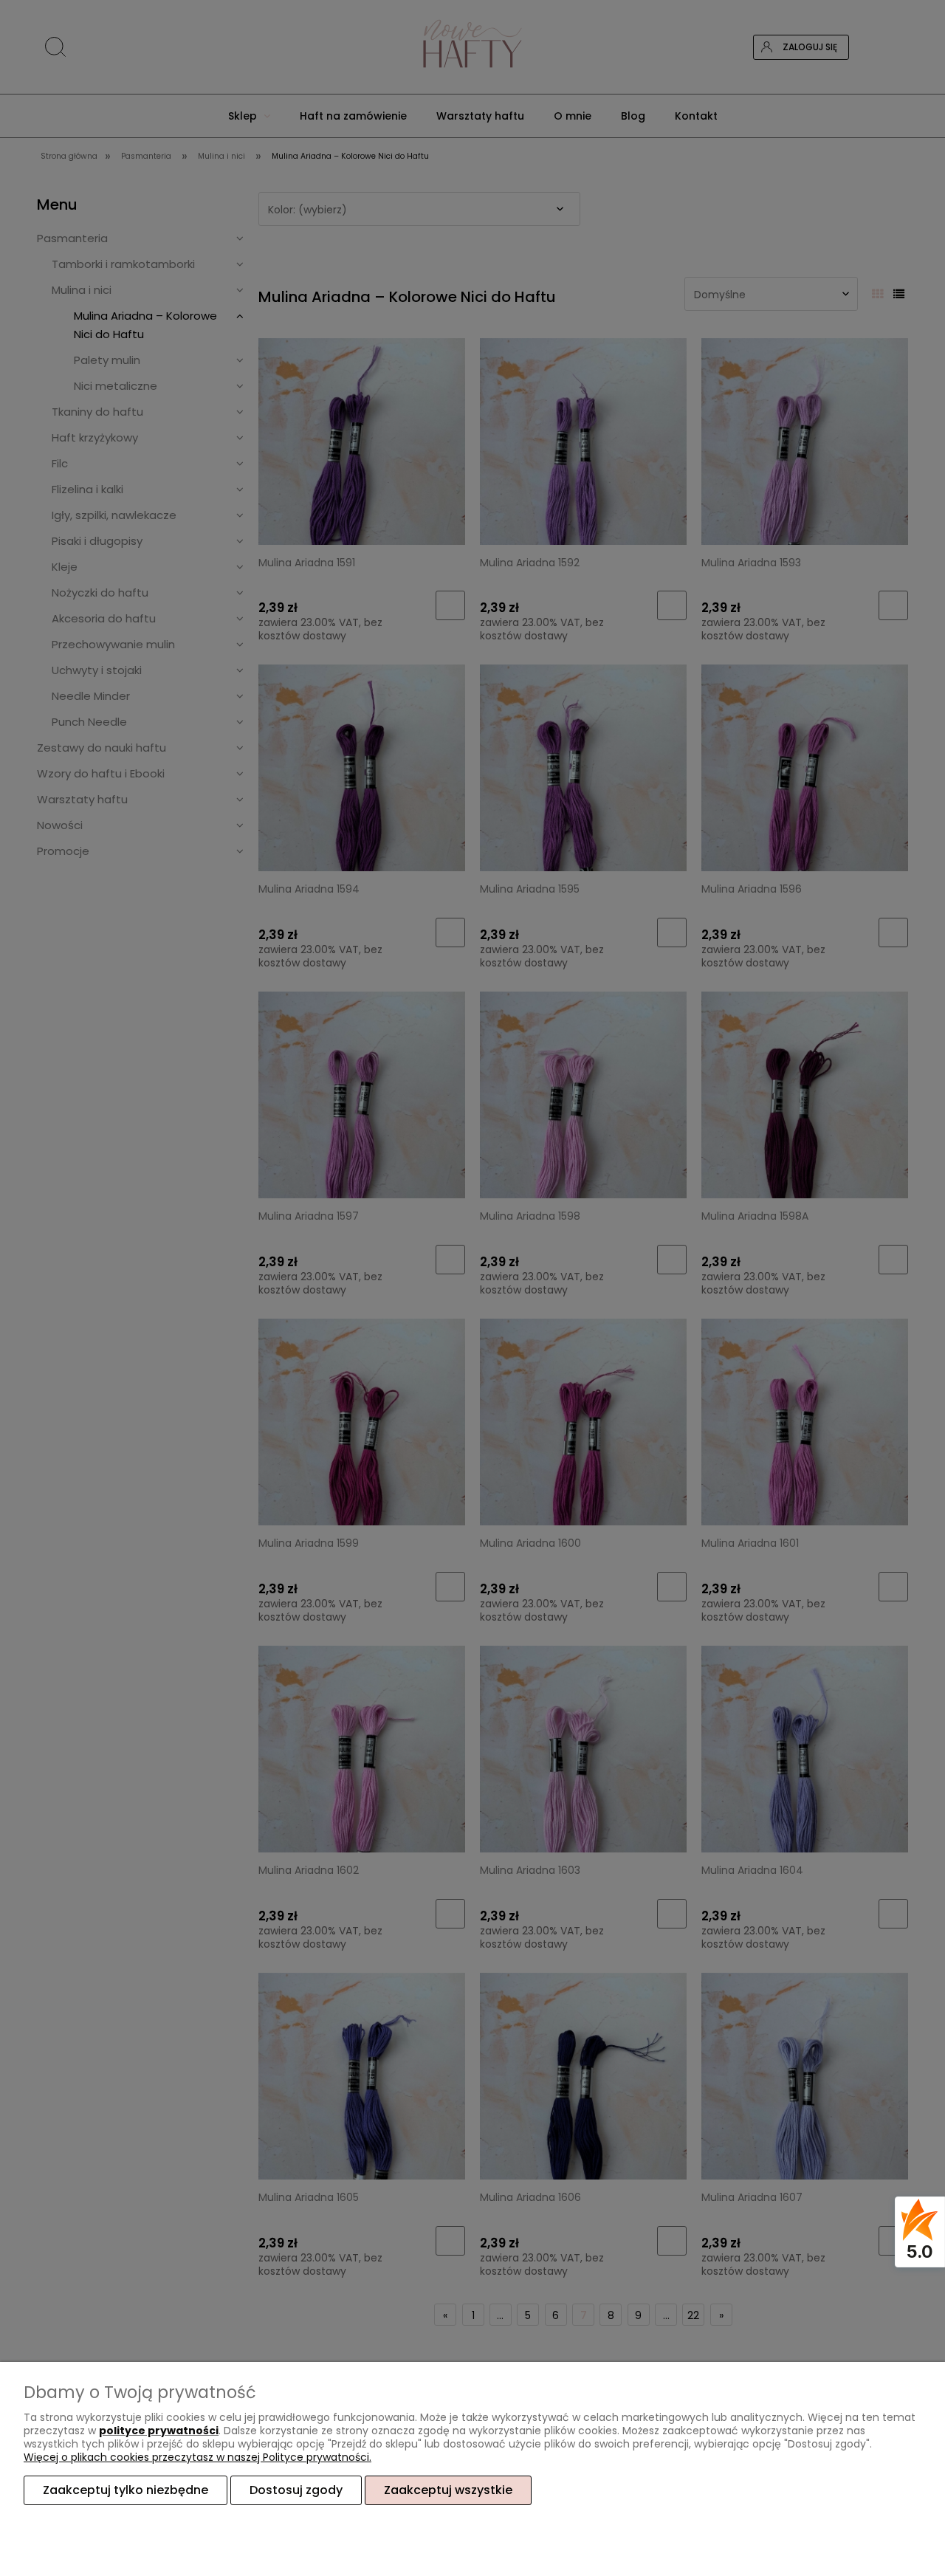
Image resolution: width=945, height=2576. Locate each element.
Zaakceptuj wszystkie (448, 2490)
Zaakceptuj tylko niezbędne (126, 2490)
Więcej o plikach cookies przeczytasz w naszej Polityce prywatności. (197, 2457)
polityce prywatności (159, 2431)
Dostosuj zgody (296, 2490)
